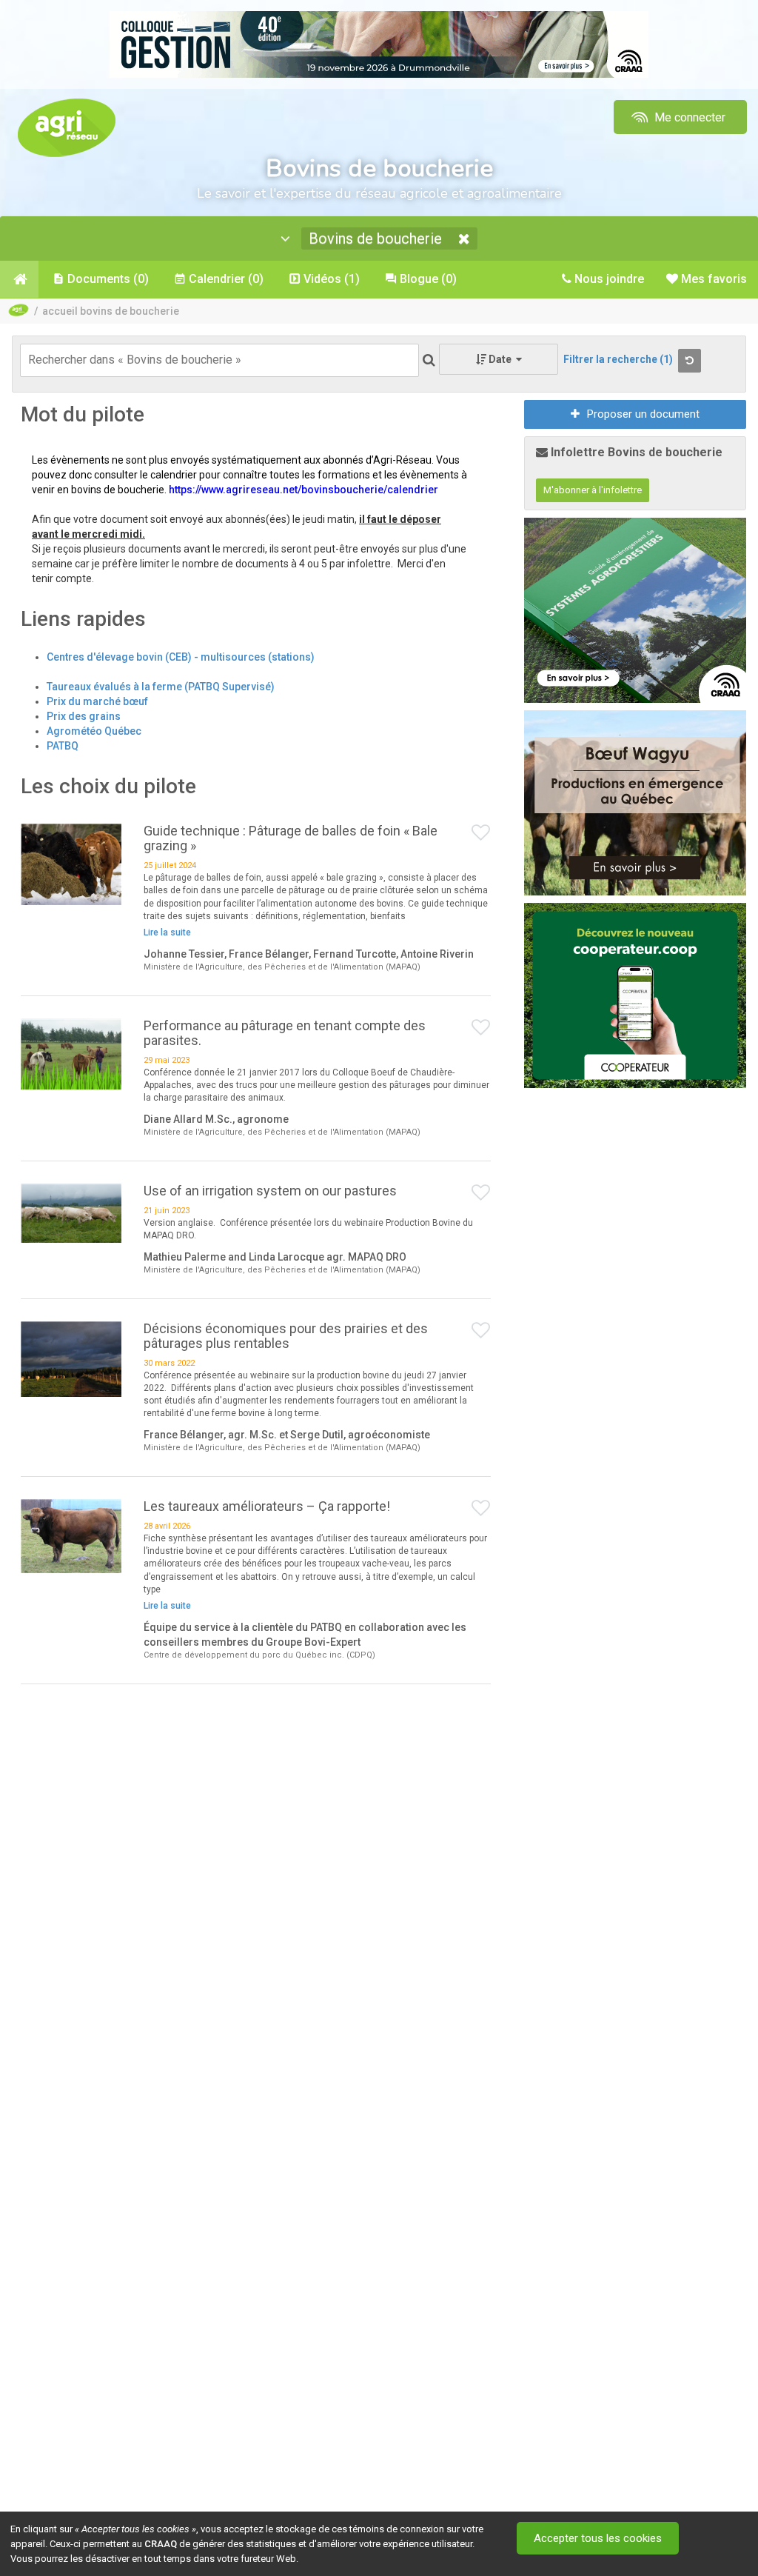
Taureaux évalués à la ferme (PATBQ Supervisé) (161, 687)
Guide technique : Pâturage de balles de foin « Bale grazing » (291, 838)
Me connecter (688, 117)
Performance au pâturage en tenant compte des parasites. (285, 1033)
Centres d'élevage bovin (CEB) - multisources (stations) (181, 657)
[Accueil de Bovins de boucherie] (19, 279)
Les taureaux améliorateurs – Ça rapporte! (267, 1506)
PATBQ (63, 746)
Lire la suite (167, 932)
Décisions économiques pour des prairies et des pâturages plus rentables (286, 1336)
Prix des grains (84, 716)
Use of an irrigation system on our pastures (270, 1191)
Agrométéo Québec (94, 731)
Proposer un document (643, 414)
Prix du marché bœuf (97, 701)
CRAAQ (161, 2544)
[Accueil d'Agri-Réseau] (67, 127)
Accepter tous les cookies (598, 2538)
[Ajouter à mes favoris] (481, 833)
